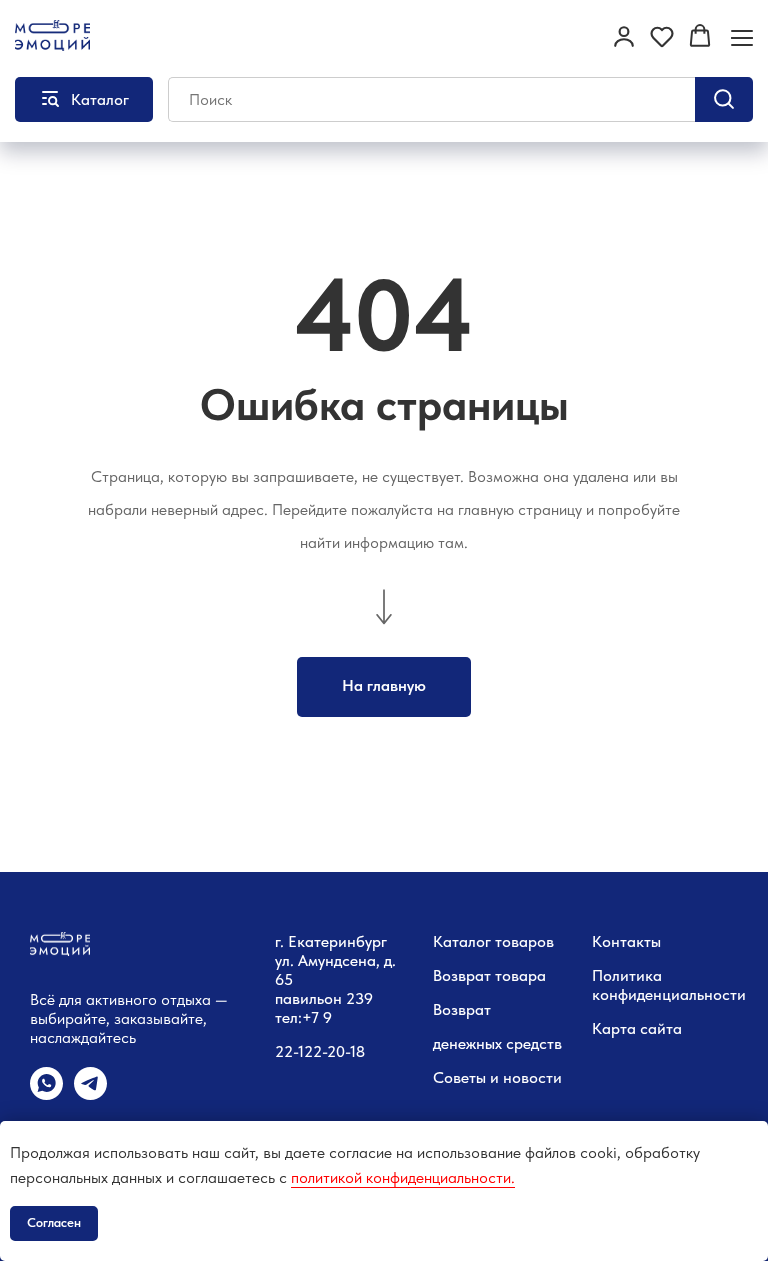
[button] (624, 36)
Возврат (462, 1009)
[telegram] (90, 1094)
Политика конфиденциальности (669, 985)
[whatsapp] (46, 1094)
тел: (288, 1017)
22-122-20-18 (320, 1051)
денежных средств (497, 1043)
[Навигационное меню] (742, 37)
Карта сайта (637, 1028)
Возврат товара (489, 975)
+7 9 (317, 1017)
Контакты (626, 941)
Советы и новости (497, 1077)
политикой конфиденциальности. (403, 1177)
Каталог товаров (493, 941)
